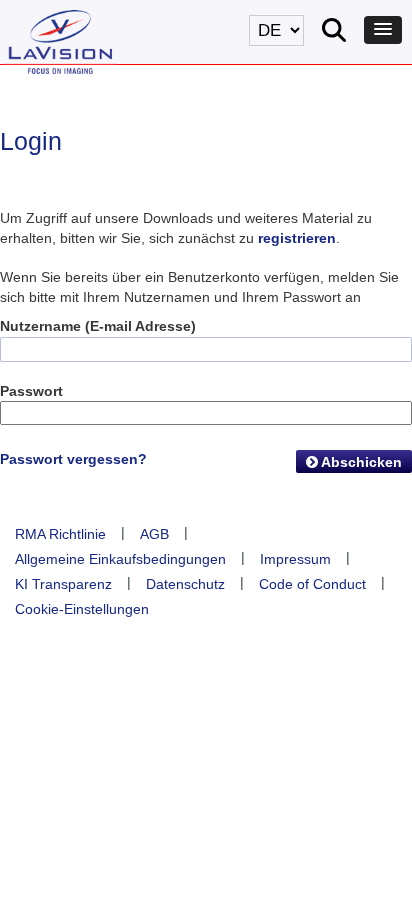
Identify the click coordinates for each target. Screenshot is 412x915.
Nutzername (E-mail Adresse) (98, 326)
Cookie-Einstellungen (82, 609)
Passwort (31, 391)
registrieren (297, 238)
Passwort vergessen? (73, 459)
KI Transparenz (63, 584)
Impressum (295, 559)
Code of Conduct (312, 584)
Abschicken (360, 462)
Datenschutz (185, 584)
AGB (154, 534)
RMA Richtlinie (60, 534)
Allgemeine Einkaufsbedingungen (120, 559)
